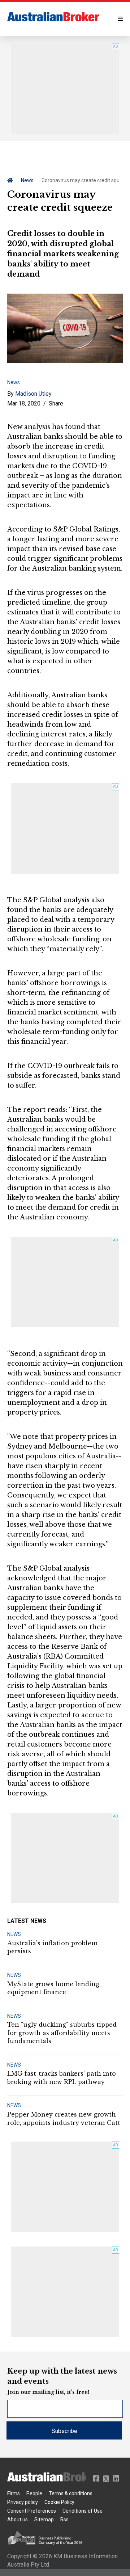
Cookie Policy (59, 2502)
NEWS (14, 1934)
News (27, 180)
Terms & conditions (71, 2493)
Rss (64, 2520)
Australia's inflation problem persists (52, 1947)
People (34, 2493)
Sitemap (44, 2520)
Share (56, 404)
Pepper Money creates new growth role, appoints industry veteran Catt (64, 2118)
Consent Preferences (32, 2511)
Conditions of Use (83, 2511)
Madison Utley (33, 394)
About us (18, 2520)
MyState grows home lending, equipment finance (54, 1988)
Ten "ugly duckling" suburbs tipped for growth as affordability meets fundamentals (62, 2033)
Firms (14, 2493)
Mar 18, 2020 (24, 404)
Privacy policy (23, 2502)
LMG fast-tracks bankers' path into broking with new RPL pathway (62, 2077)
